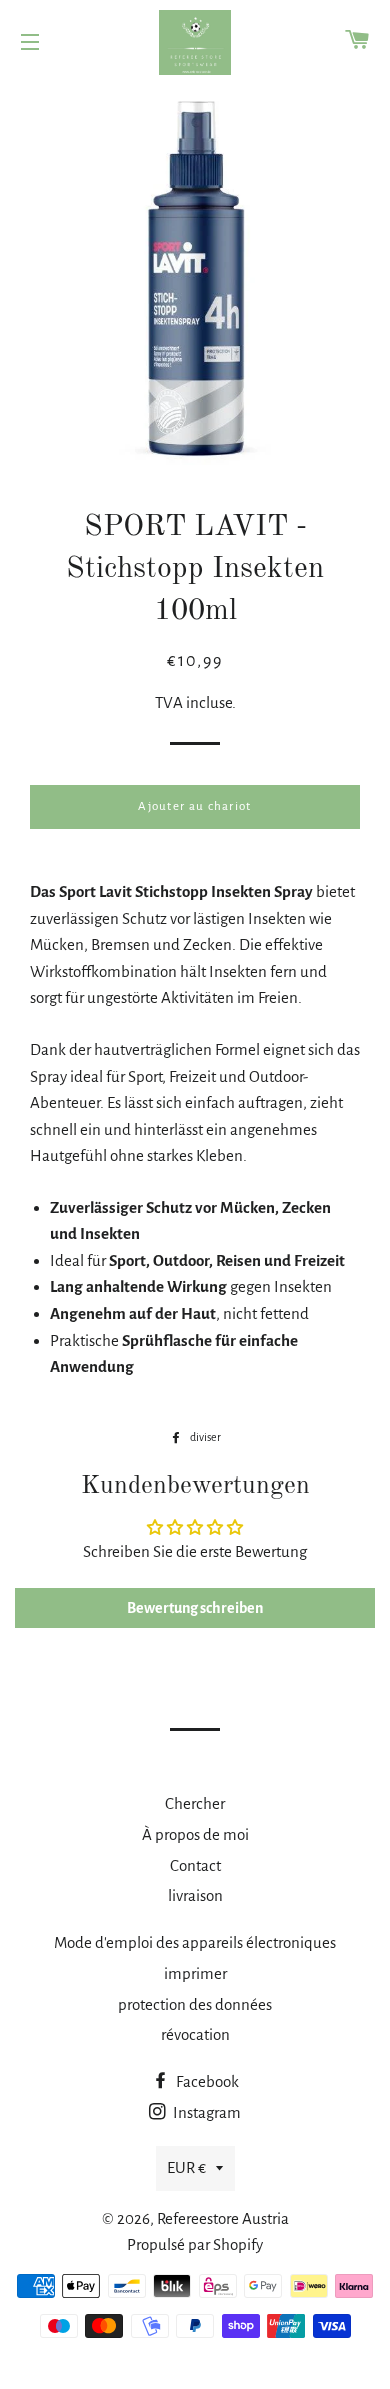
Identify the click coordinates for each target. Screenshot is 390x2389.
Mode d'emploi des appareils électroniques (195, 1942)
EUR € (186, 2167)
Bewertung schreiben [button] (195, 1608)
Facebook (206, 2081)
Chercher (195, 1803)
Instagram (205, 2112)
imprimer (195, 1973)
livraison (195, 1895)
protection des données (195, 2004)
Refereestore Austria (223, 2218)
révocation (195, 2034)
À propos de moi (195, 1834)
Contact (195, 1865)
